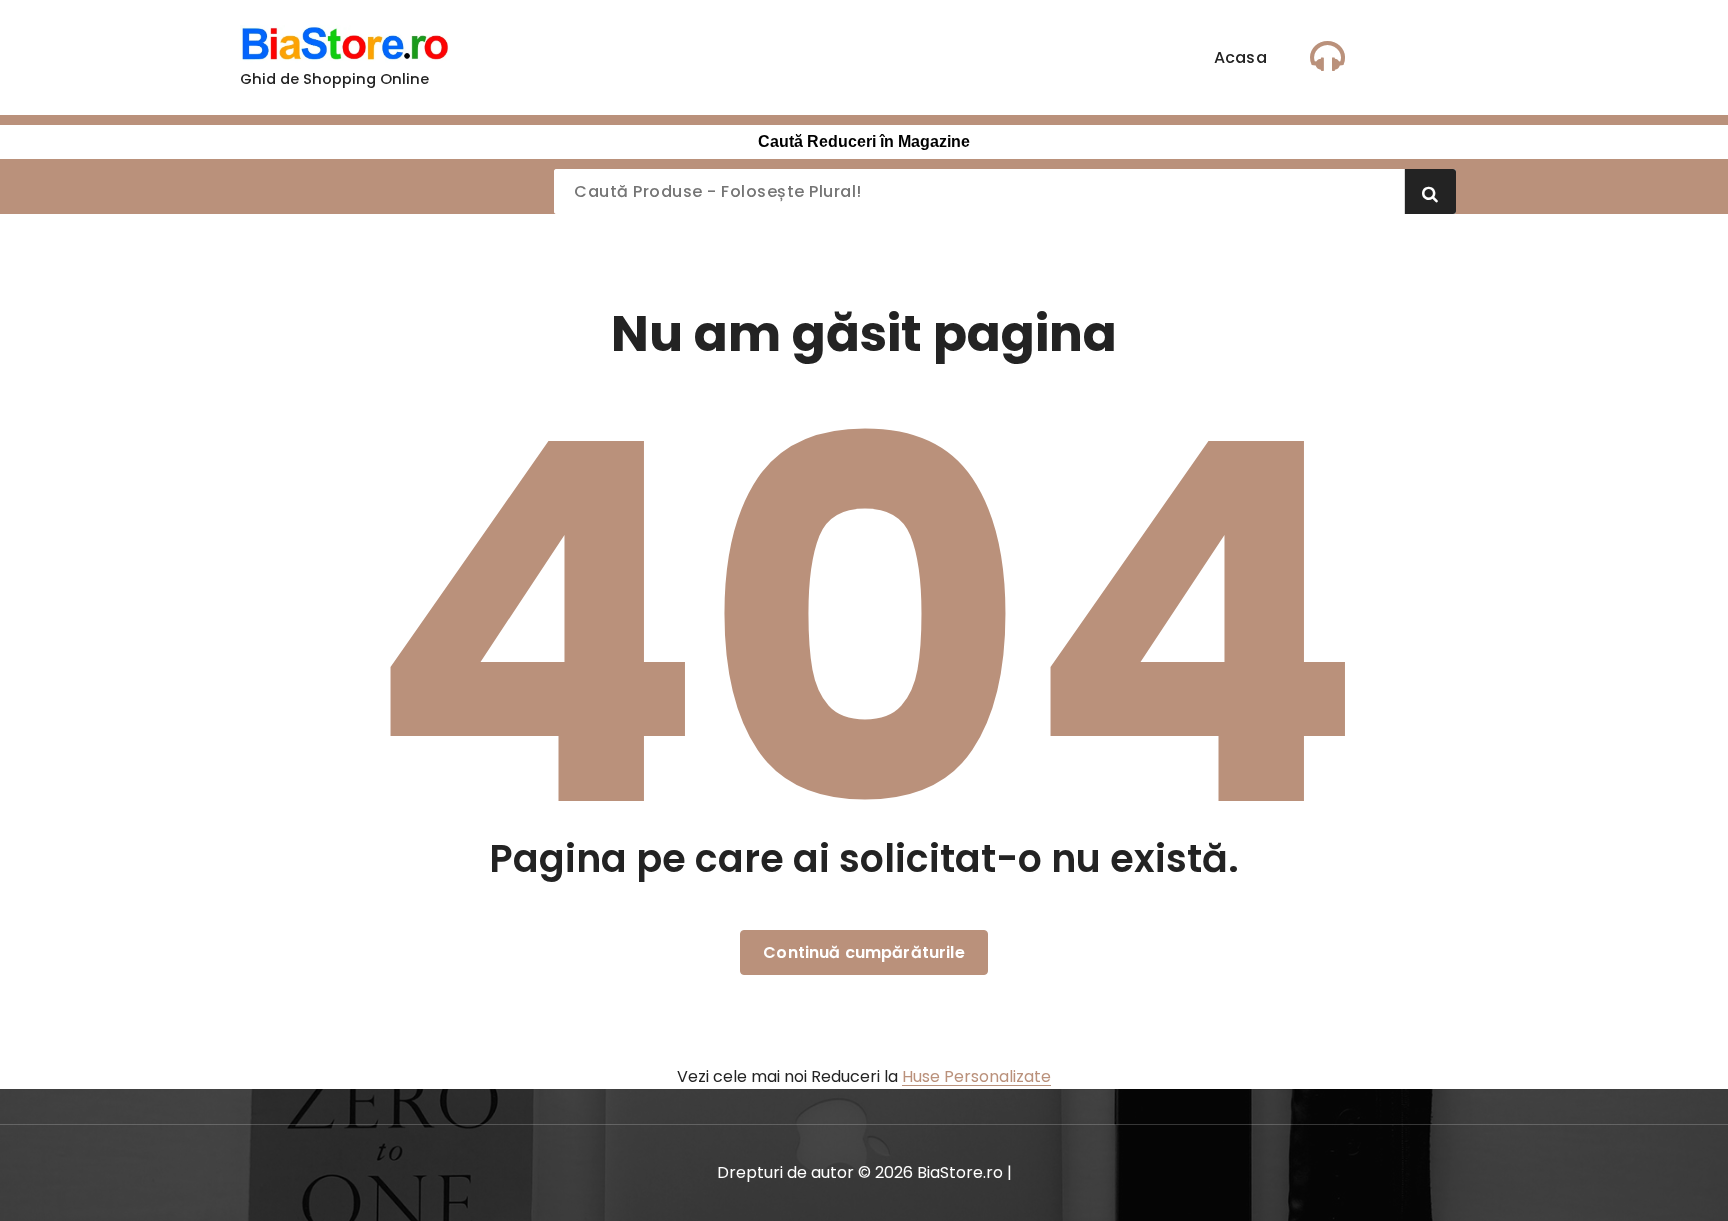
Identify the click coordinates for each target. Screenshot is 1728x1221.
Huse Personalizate (976, 1076)
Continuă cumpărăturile (864, 952)
